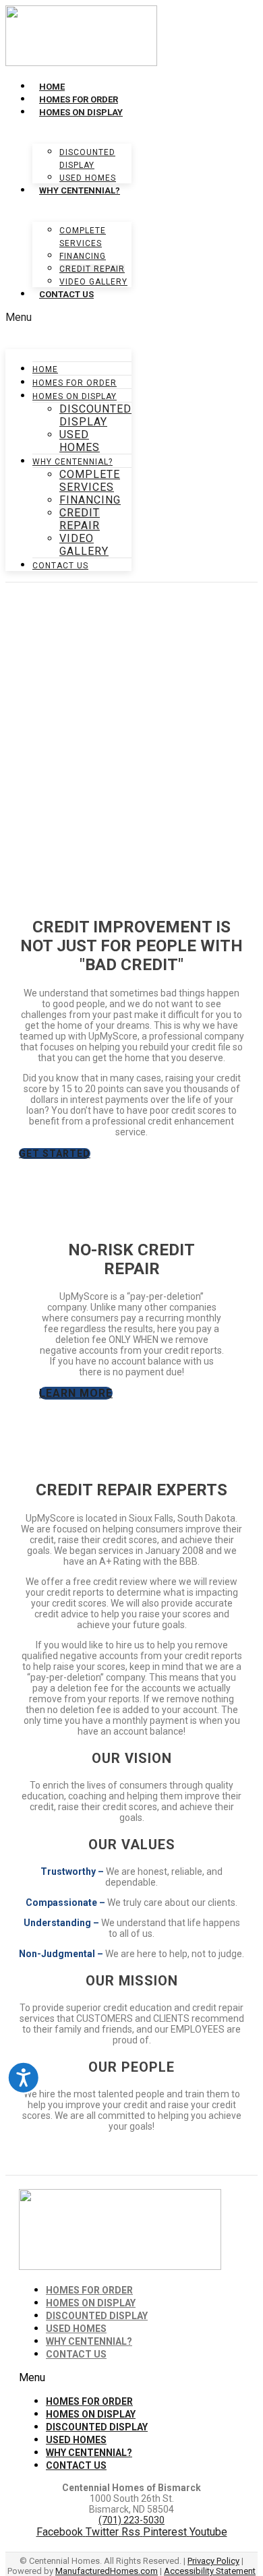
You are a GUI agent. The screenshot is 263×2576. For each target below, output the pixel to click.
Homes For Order (79, 99)
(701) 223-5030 (131, 2520)
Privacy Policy (213, 2561)
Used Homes (88, 178)
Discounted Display (95, 415)
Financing (83, 256)
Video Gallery (93, 282)
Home (52, 87)
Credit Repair (92, 269)
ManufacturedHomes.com (107, 2571)
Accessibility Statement (210, 2571)
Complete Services (90, 481)
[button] (68, 317)
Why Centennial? (80, 190)
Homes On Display (81, 112)
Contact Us (66, 294)
